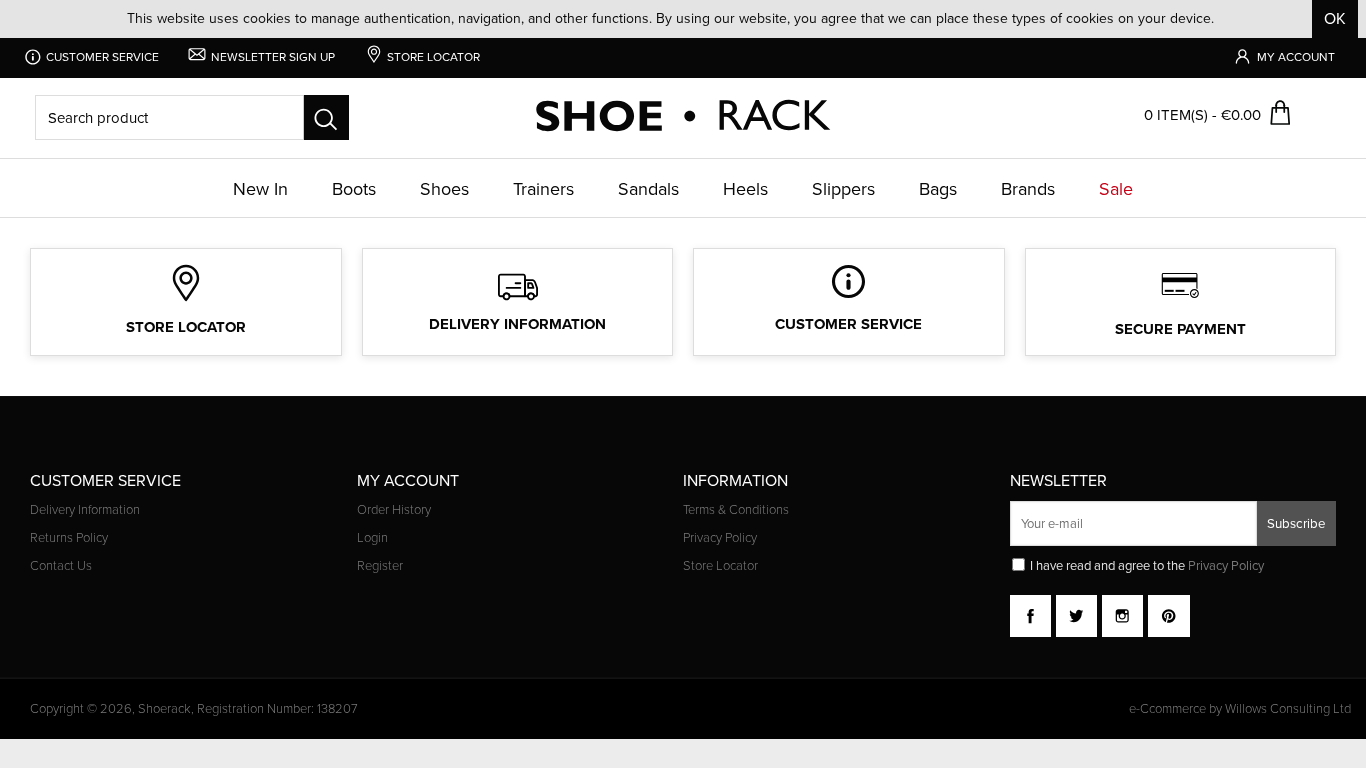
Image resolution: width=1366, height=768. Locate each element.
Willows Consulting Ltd (1288, 708)
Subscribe (1296, 523)
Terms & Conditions (736, 510)
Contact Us (61, 566)
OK (1335, 18)
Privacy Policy (720, 538)
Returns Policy (69, 538)
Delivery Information (85, 510)
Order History (394, 510)
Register (380, 566)
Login (372, 538)
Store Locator (720, 566)
